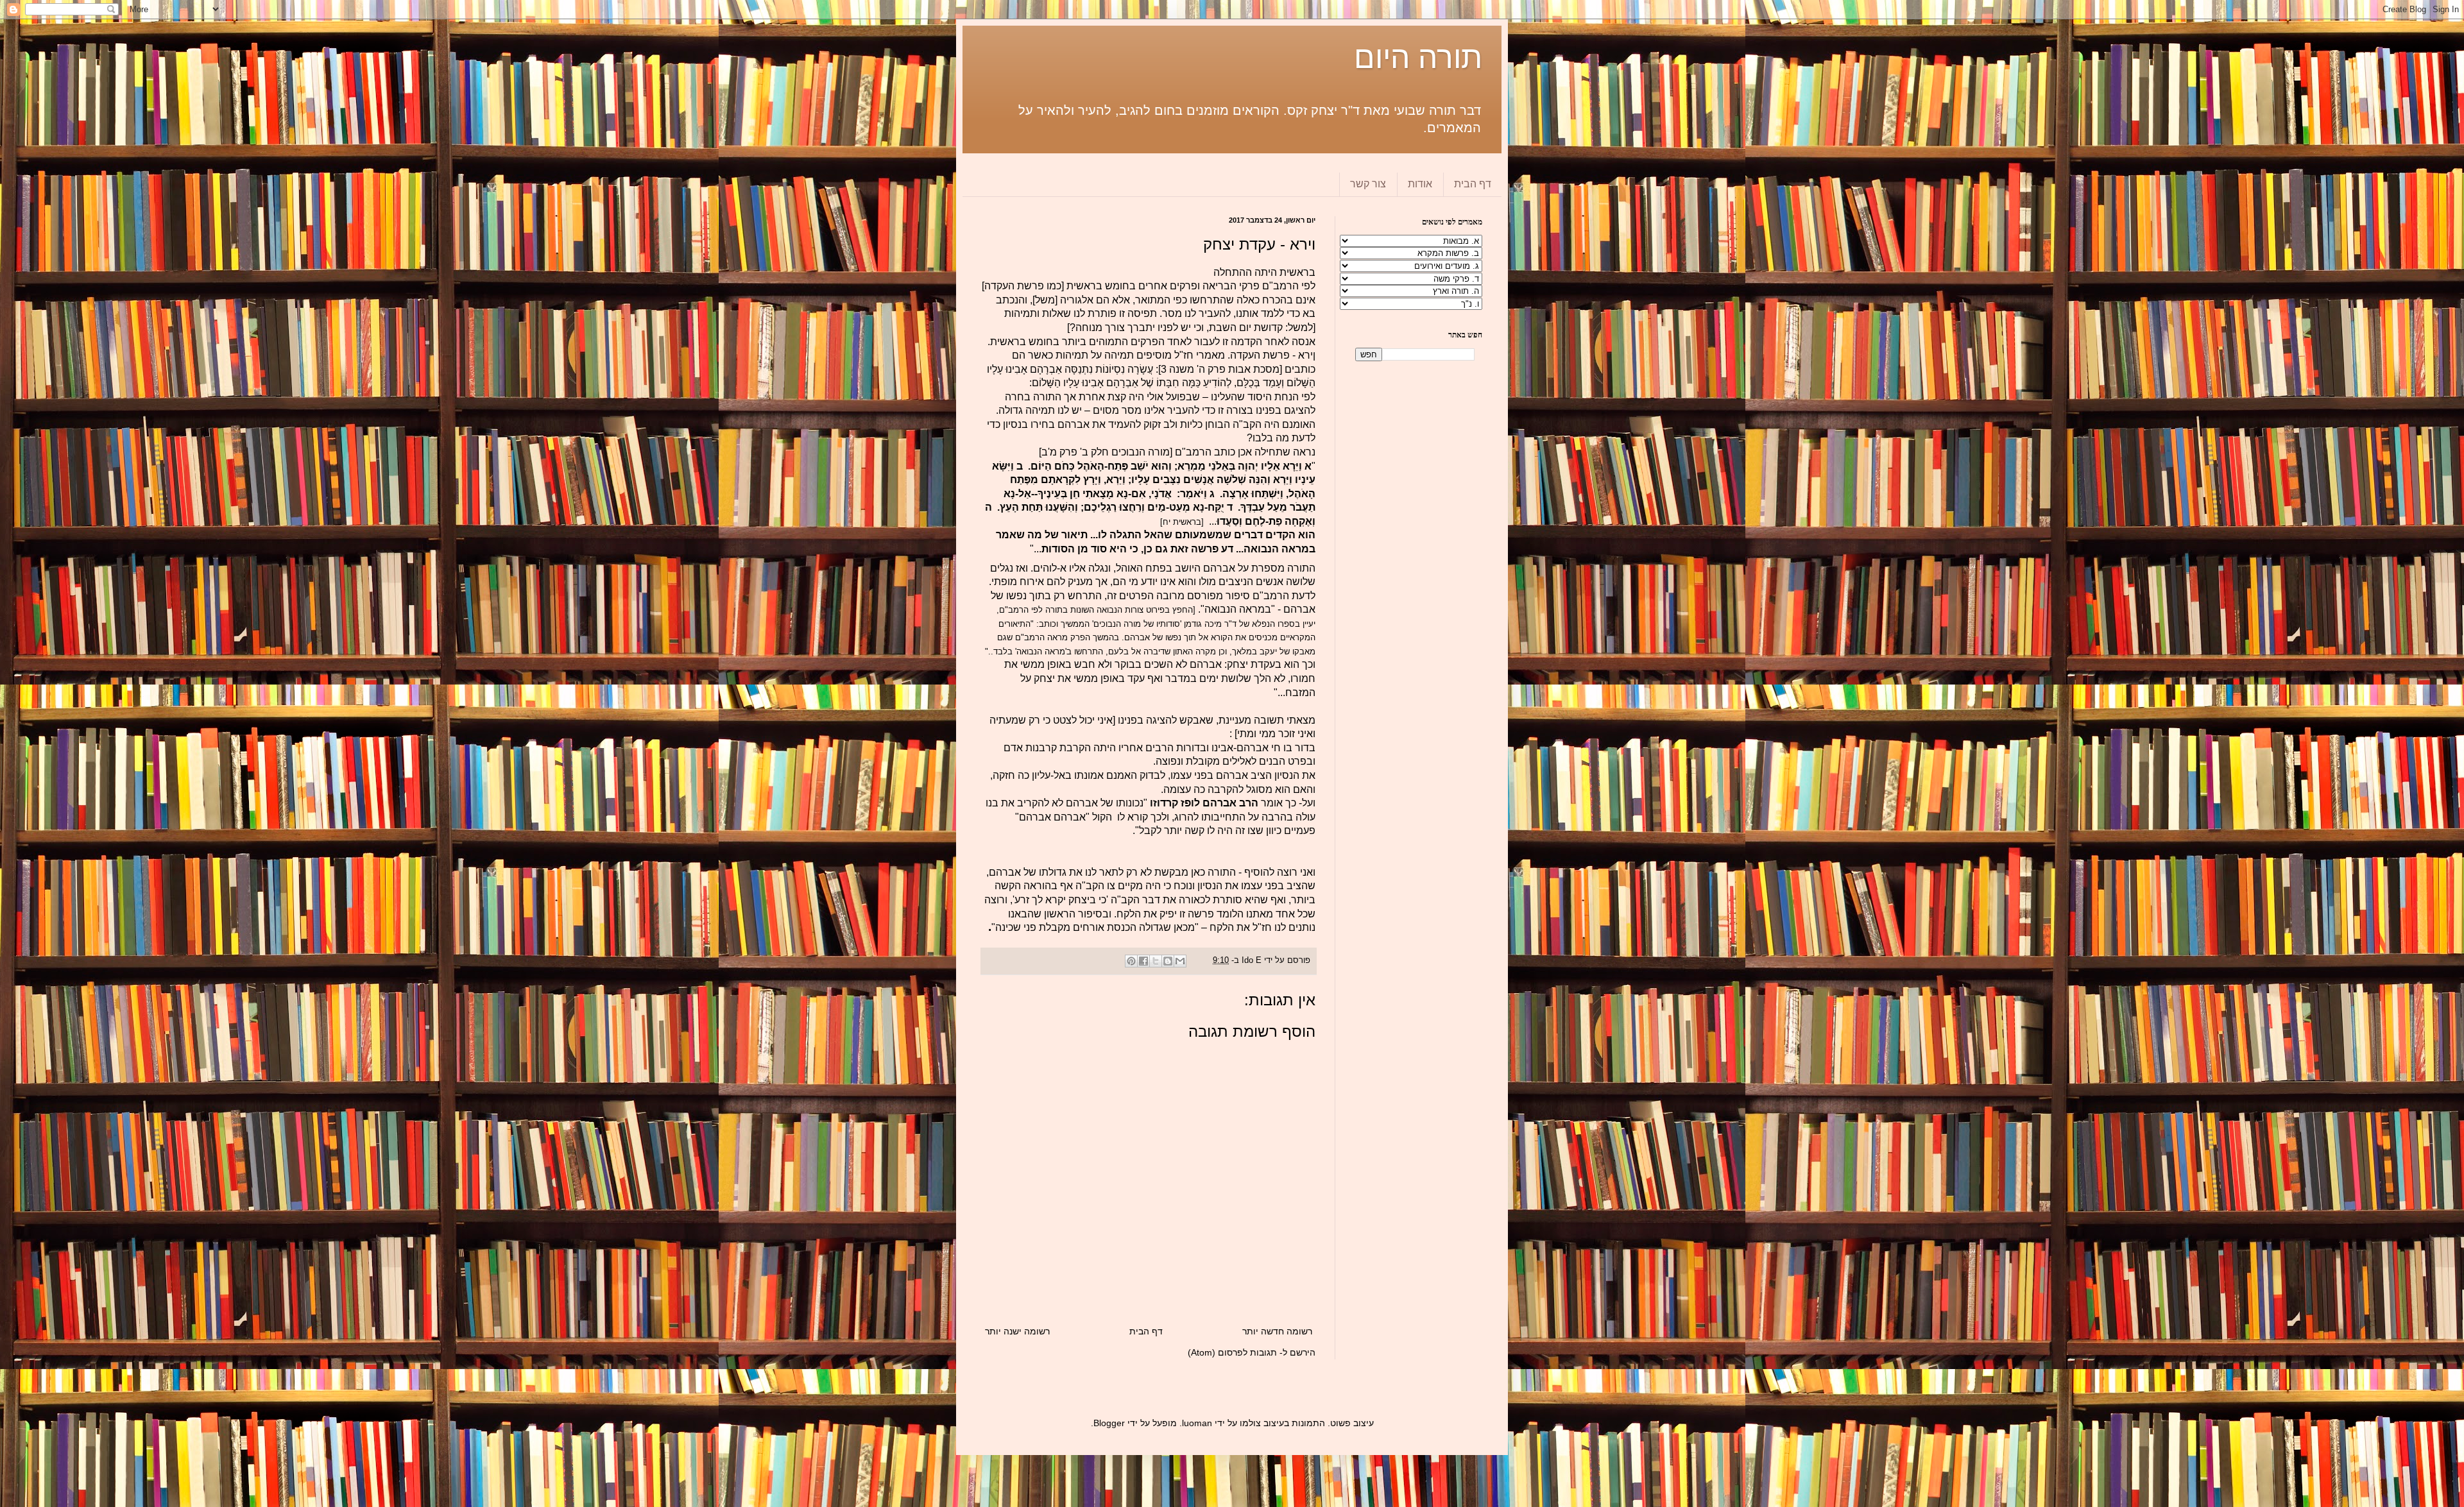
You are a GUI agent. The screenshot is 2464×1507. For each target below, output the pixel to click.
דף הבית (1473, 184)
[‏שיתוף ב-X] (1156, 961)
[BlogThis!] (1168, 961)
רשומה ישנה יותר (1017, 1331)
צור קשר (1368, 184)
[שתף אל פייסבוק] (1143, 961)
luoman (1197, 1423)
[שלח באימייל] (1180, 961)
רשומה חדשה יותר (1277, 1331)
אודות (1420, 184)
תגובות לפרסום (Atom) (1232, 1352)
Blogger (1109, 1423)
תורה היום (1418, 57)
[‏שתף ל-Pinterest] (1131, 961)
